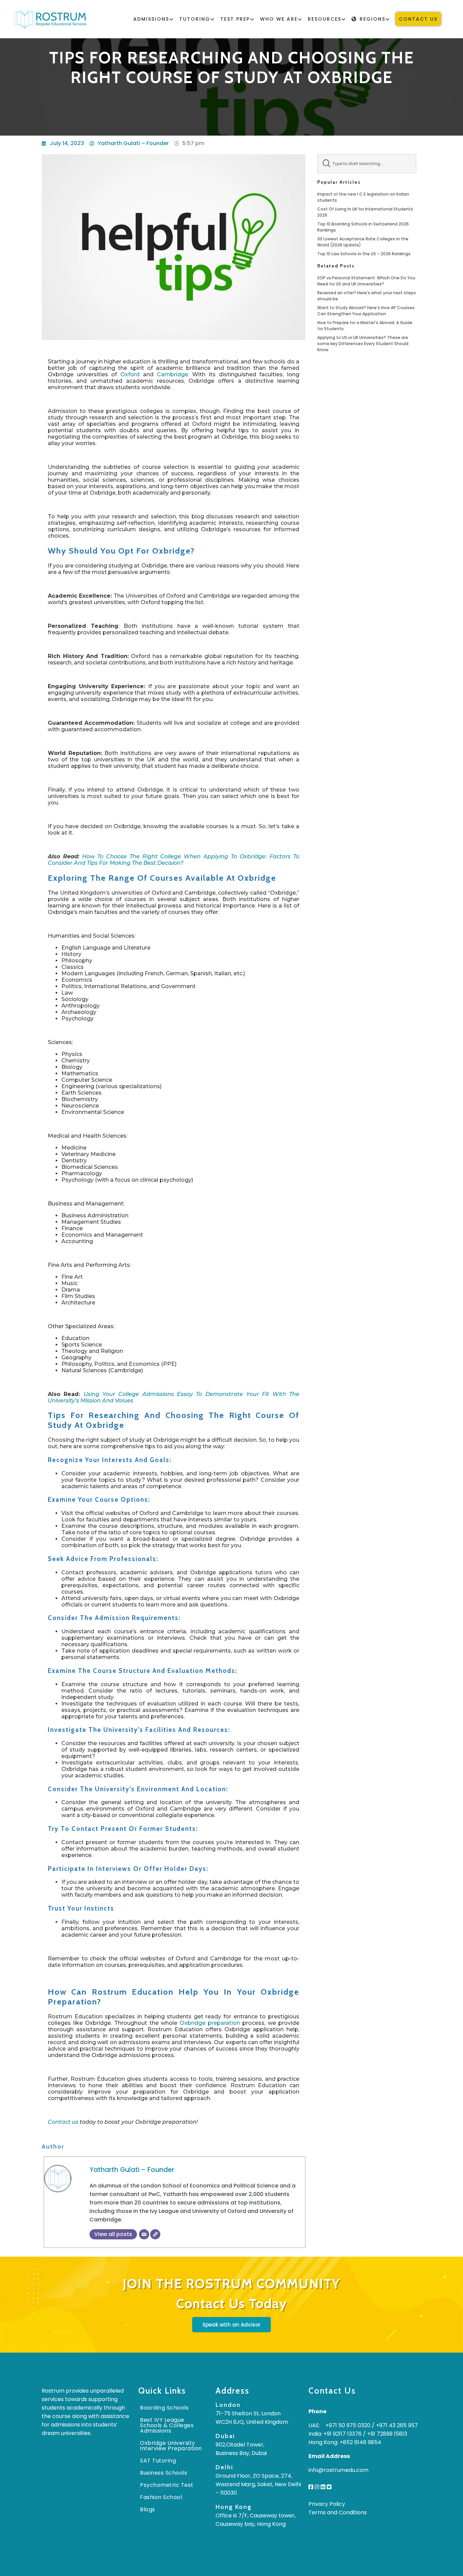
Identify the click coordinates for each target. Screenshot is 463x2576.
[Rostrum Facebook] (311, 2487)
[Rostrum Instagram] (317, 2487)
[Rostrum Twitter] (329, 2487)
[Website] (155, 2234)
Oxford (130, 374)
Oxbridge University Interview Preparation (171, 2446)
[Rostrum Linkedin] (323, 2487)
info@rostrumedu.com (338, 2470)
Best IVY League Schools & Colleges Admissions (167, 2425)
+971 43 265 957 (397, 2425)
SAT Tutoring (158, 2461)
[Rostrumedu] (51, 19)
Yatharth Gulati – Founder (132, 2170)
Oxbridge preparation (211, 2023)
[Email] (144, 2234)
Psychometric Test (167, 2485)
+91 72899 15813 (387, 2434)
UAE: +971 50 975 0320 (339, 2425)
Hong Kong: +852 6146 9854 (345, 2442)
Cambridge (173, 374)
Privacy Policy (327, 2504)
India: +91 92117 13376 (335, 2434)
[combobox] (367, 164)
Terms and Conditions (338, 2512)
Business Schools (164, 2473)
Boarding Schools (164, 2408)
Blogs (148, 2509)
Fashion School (161, 2497)
